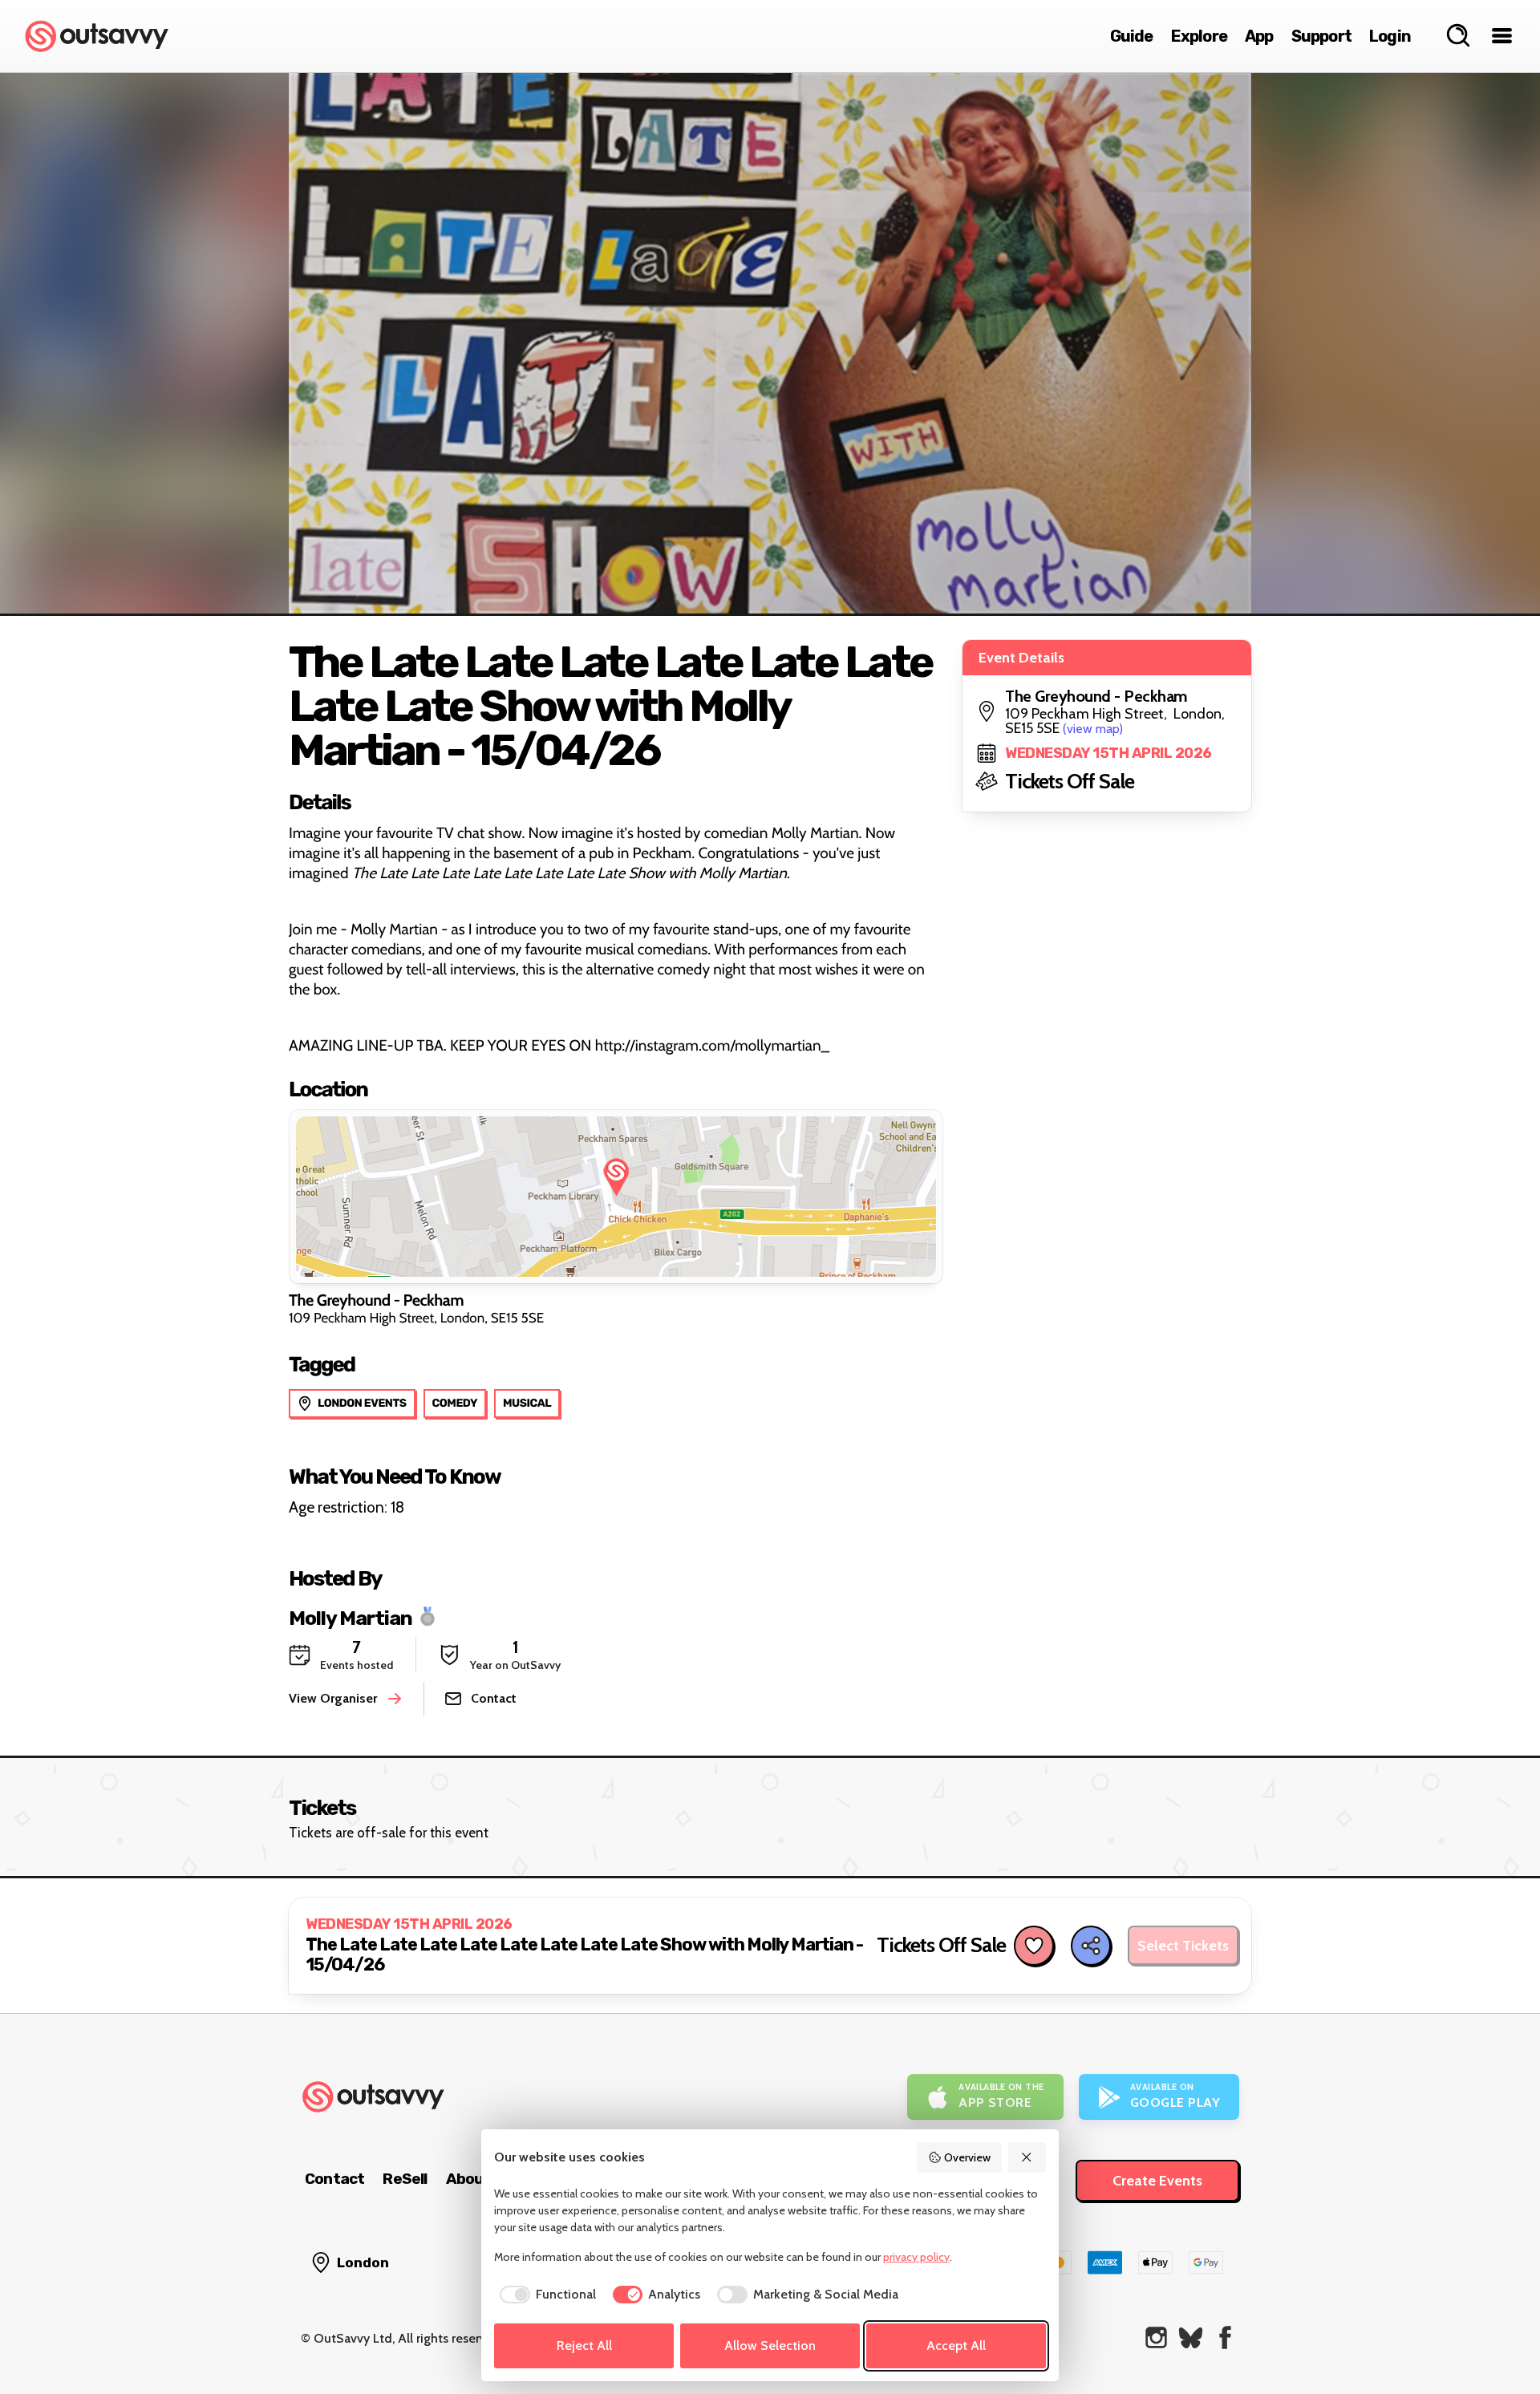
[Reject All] (1027, 2157)
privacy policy (916, 2257)
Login (1390, 36)
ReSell (405, 2179)
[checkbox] (545, 2295)
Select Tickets (1183, 1946)
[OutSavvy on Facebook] (1225, 2337)
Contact (334, 2179)
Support (1321, 36)
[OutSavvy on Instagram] (1156, 2337)
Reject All (584, 2345)
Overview (967, 2157)
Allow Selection (770, 2345)
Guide (1132, 36)
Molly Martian (351, 1617)
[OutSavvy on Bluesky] (1191, 2337)
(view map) (1093, 729)
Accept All (956, 2345)
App (1259, 36)
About (468, 2179)
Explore (1199, 36)
